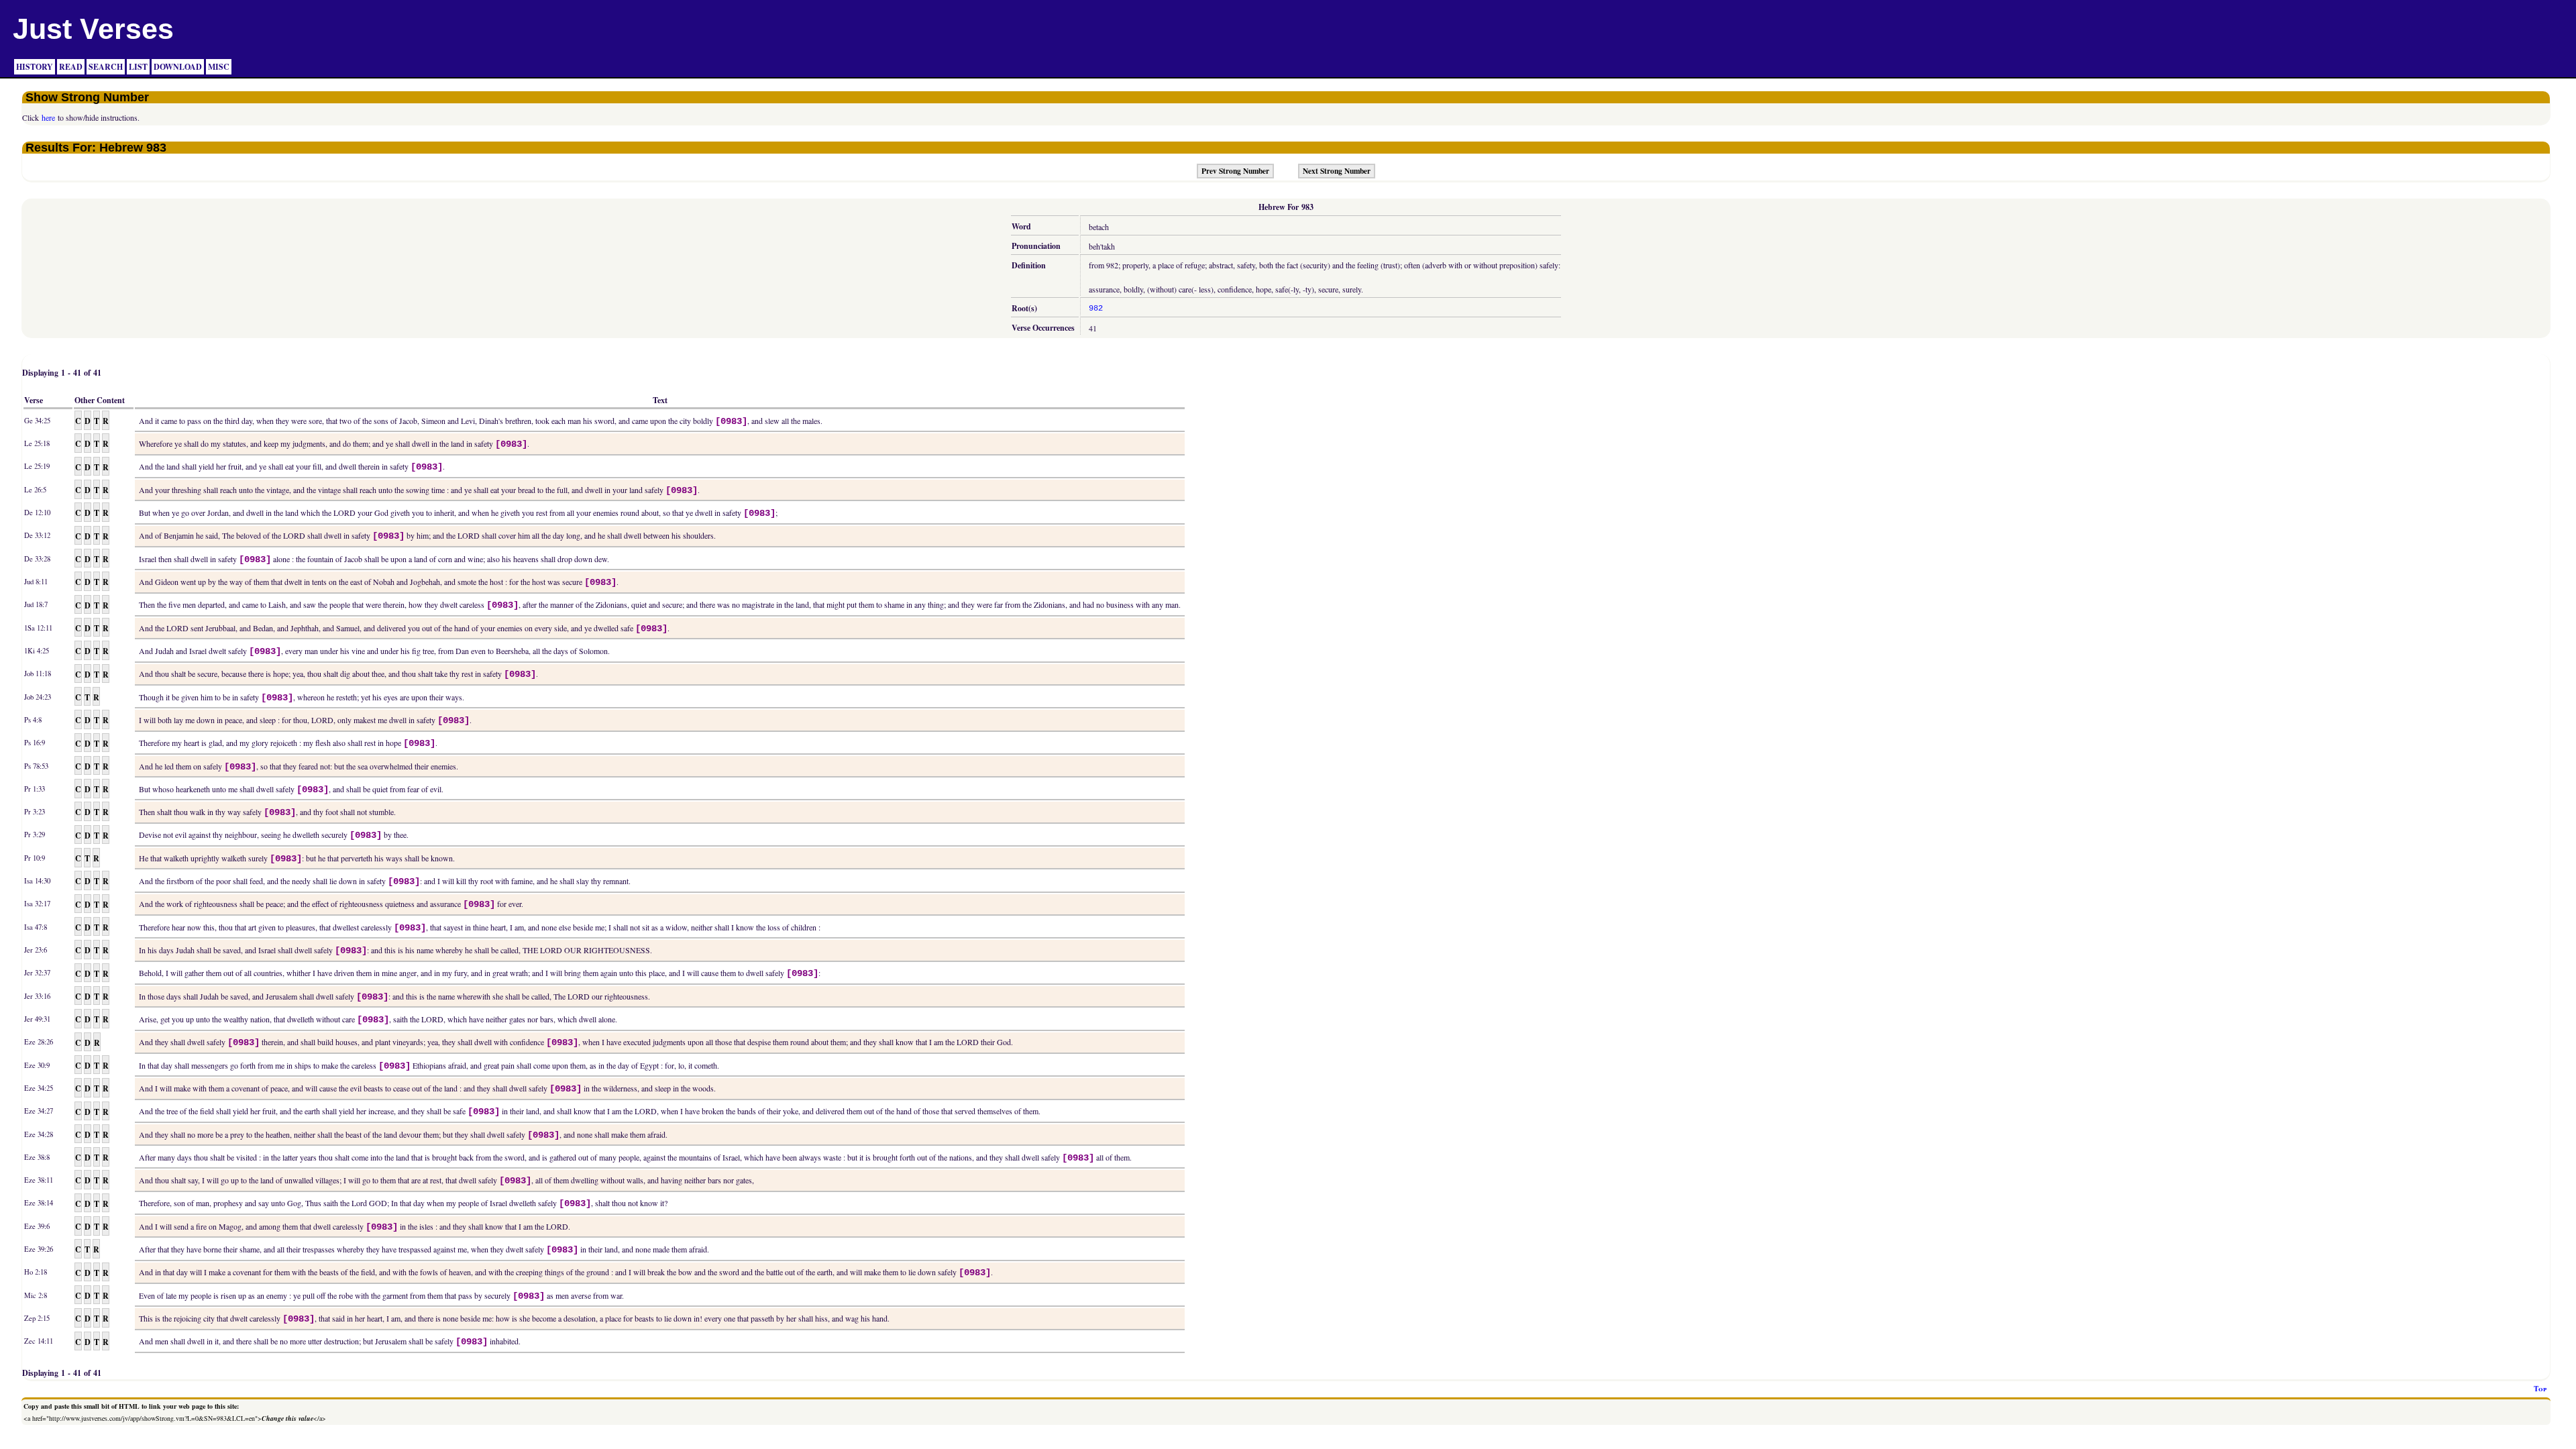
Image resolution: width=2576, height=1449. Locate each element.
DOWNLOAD (178, 67)
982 (1096, 309)
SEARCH (106, 67)
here (48, 117)
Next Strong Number (1337, 171)
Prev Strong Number (1235, 171)
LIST (138, 67)
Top (2540, 1389)
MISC (219, 67)
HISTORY (35, 67)
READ (71, 67)
